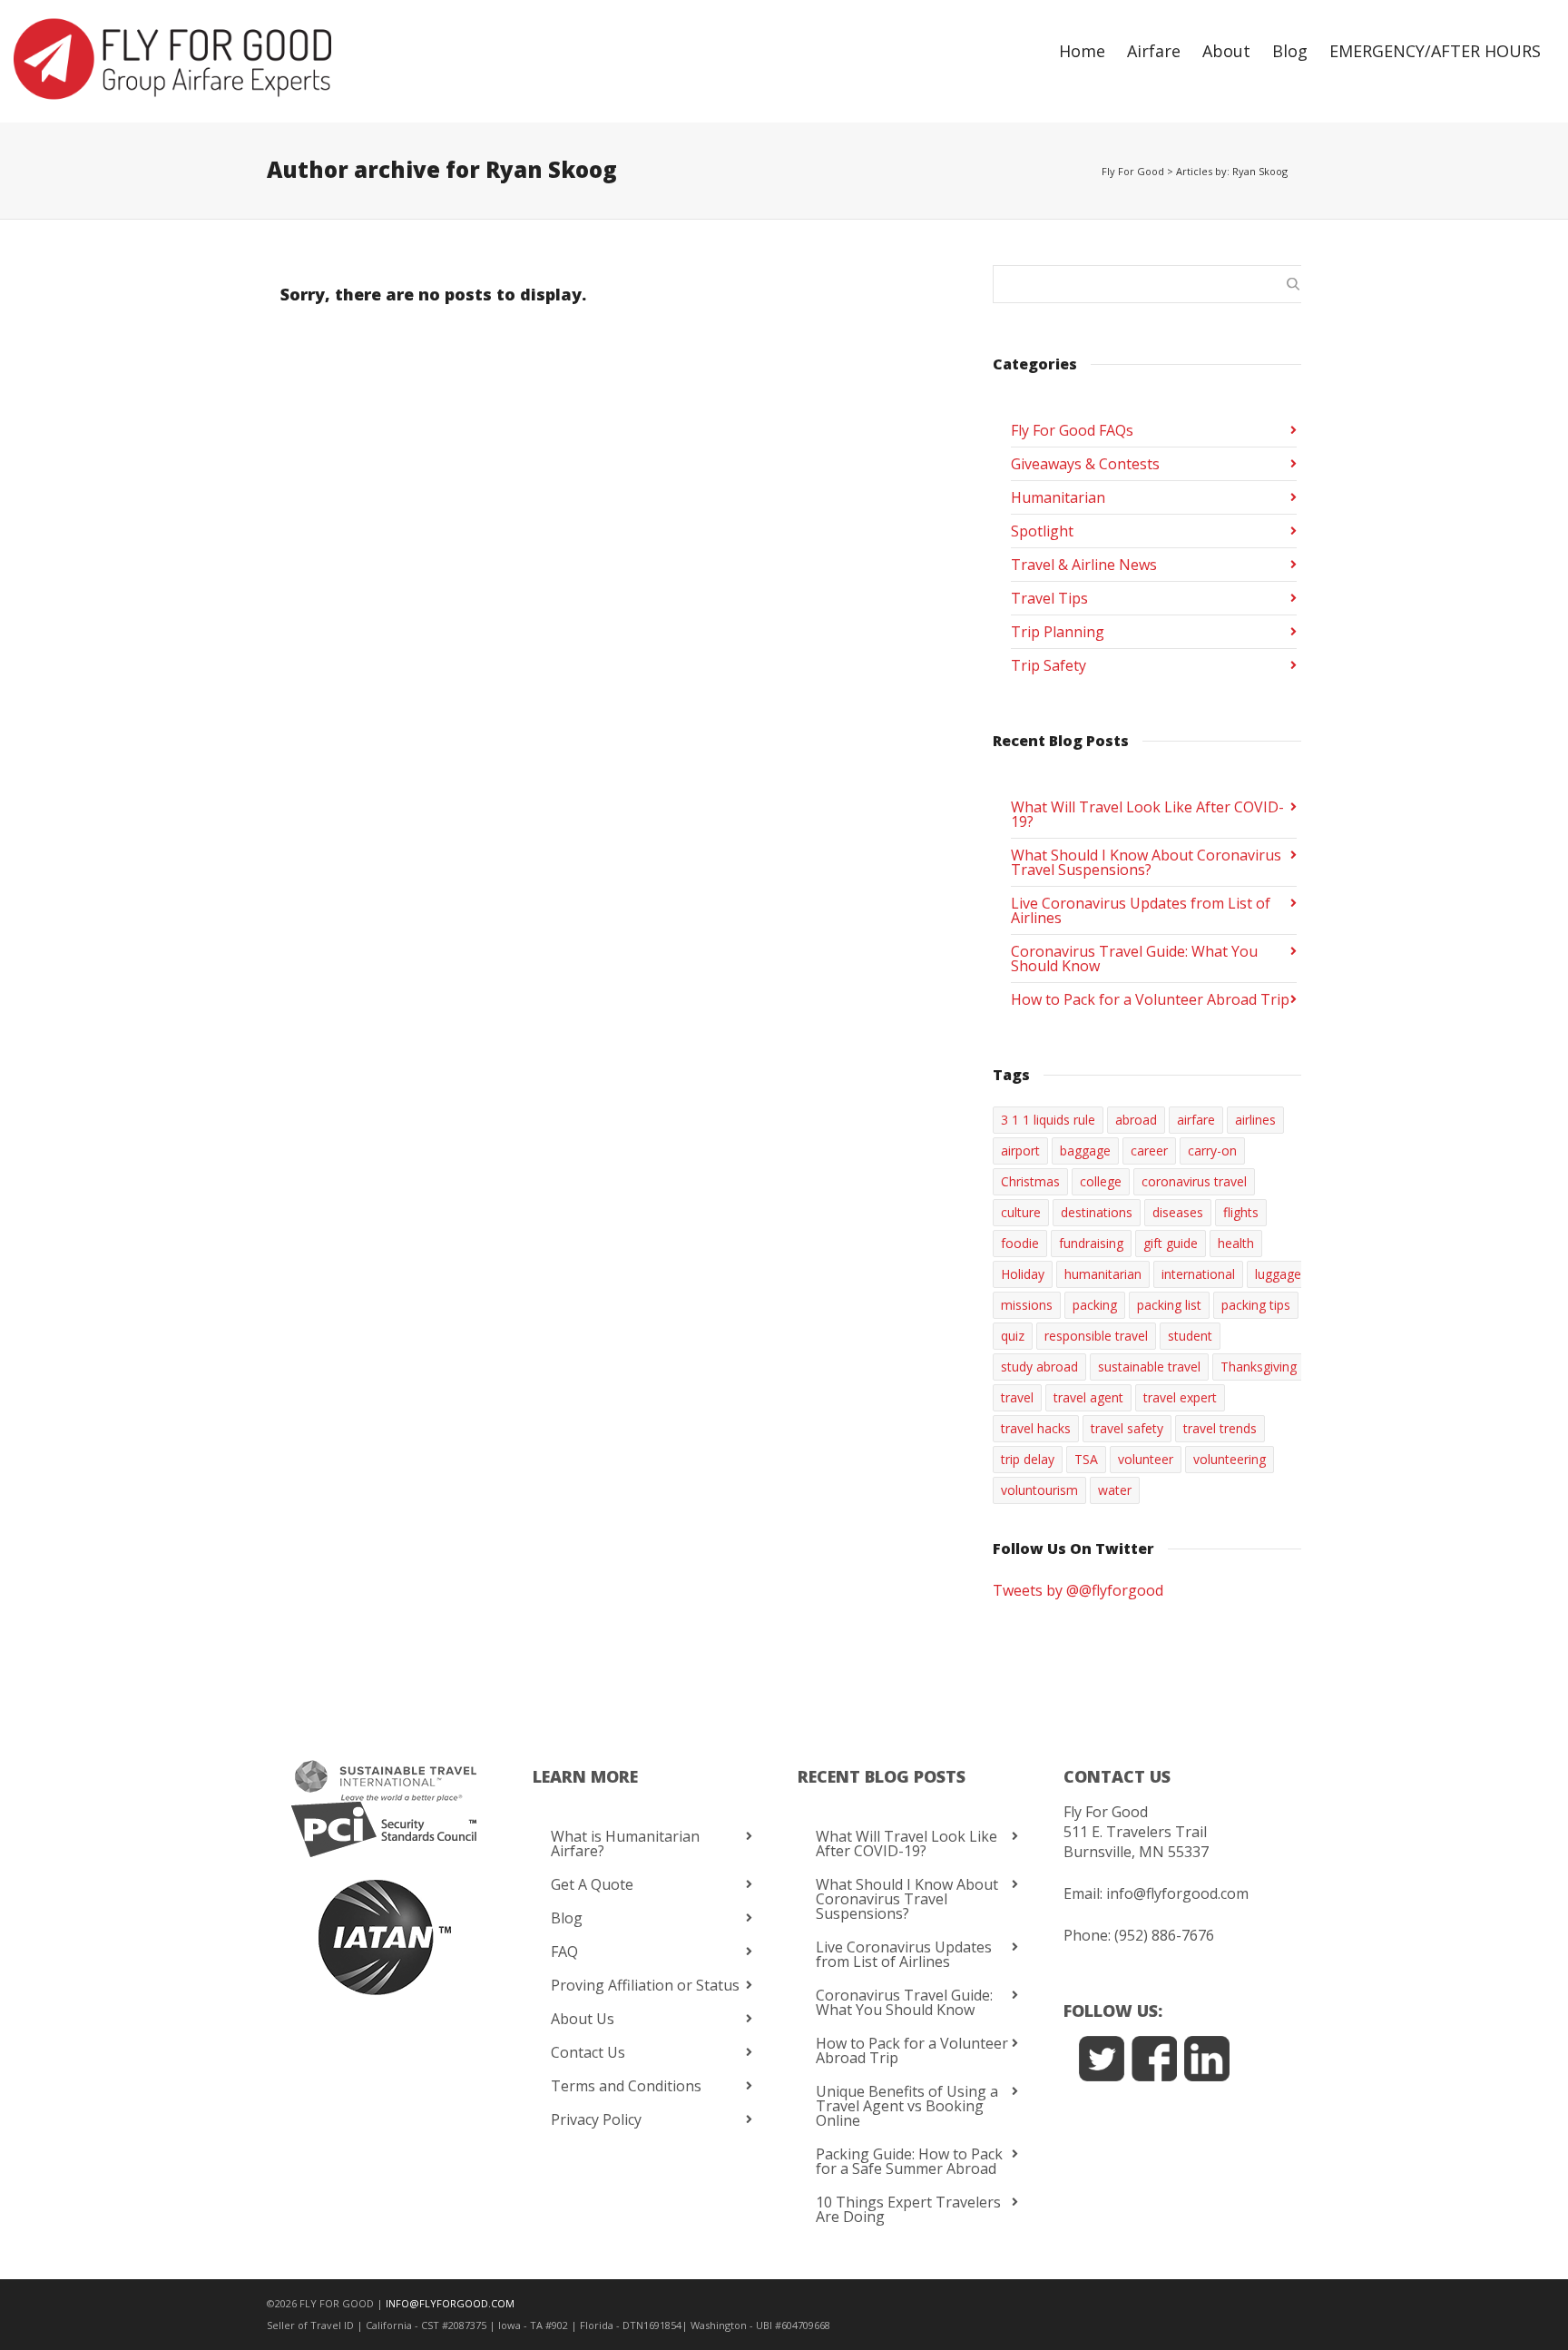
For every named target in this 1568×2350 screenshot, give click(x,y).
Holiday (1023, 1274)
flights (1241, 1212)
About (1226, 51)
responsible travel (1096, 1336)
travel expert (1180, 1397)
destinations (1097, 1212)
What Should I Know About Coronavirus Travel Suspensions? (1146, 862)
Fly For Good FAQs (1072, 430)
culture (1021, 1212)
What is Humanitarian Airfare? (625, 1844)
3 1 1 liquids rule (1048, 1120)
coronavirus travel (1194, 1181)
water (1115, 1490)
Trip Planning (1058, 632)
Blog (1290, 51)
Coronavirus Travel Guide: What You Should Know (1134, 959)
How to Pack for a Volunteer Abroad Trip (1150, 999)
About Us (583, 2019)
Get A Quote (592, 1884)
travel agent (1088, 1397)
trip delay (1028, 1459)
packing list (1169, 1305)
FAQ (564, 1952)
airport (1020, 1150)
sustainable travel (1149, 1367)
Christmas (1030, 1181)
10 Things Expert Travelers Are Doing (908, 2209)
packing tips (1256, 1305)
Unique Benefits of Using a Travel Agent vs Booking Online (907, 2106)
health (1236, 1243)
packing (1095, 1305)
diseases (1178, 1212)
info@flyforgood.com (1177, 1893)
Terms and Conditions (626, 2086)
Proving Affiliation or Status (645, 1985)
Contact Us (588, 2052)
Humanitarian (1058, 497)
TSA (1086, 1459)
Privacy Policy (596, 2119)
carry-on (1212, 1150)
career (1149, 1150)
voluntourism (1039, 1490)
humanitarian (1103, 1274)
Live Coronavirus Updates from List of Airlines (1141, 910)
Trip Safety (1049, 665)
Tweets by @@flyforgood (1078, 1590)
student (1190, 1336)
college (1101, 1181)
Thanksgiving (1259, 1367)
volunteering (1230, 1459)
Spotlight (1042, 531)
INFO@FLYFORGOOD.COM (450, 2303)
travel (1017, 1397)
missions (1027, 1305)
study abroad (1039, 1367)
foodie (1020, 1243)
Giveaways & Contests (1085, 464)
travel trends (1220, 1428)
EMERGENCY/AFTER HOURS (1435, 51)
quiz (1013, 1336)
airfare (1196, 1120)
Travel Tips (1049, 598)
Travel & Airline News (1084, 565)
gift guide (1171, 1243)
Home (1082, 51)
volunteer (1146, 1459)
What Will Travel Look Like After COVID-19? (1147, 814)
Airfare (1154, 51)
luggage (1278, 1274)
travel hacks (1036, 1428)
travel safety (1127, 1428)
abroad (1136, 1120)
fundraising (1091, 1243)
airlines (1255, 1120)
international (1198, 1274)
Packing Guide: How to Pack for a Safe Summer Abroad (909, 2161)
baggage (1085, 1150)
